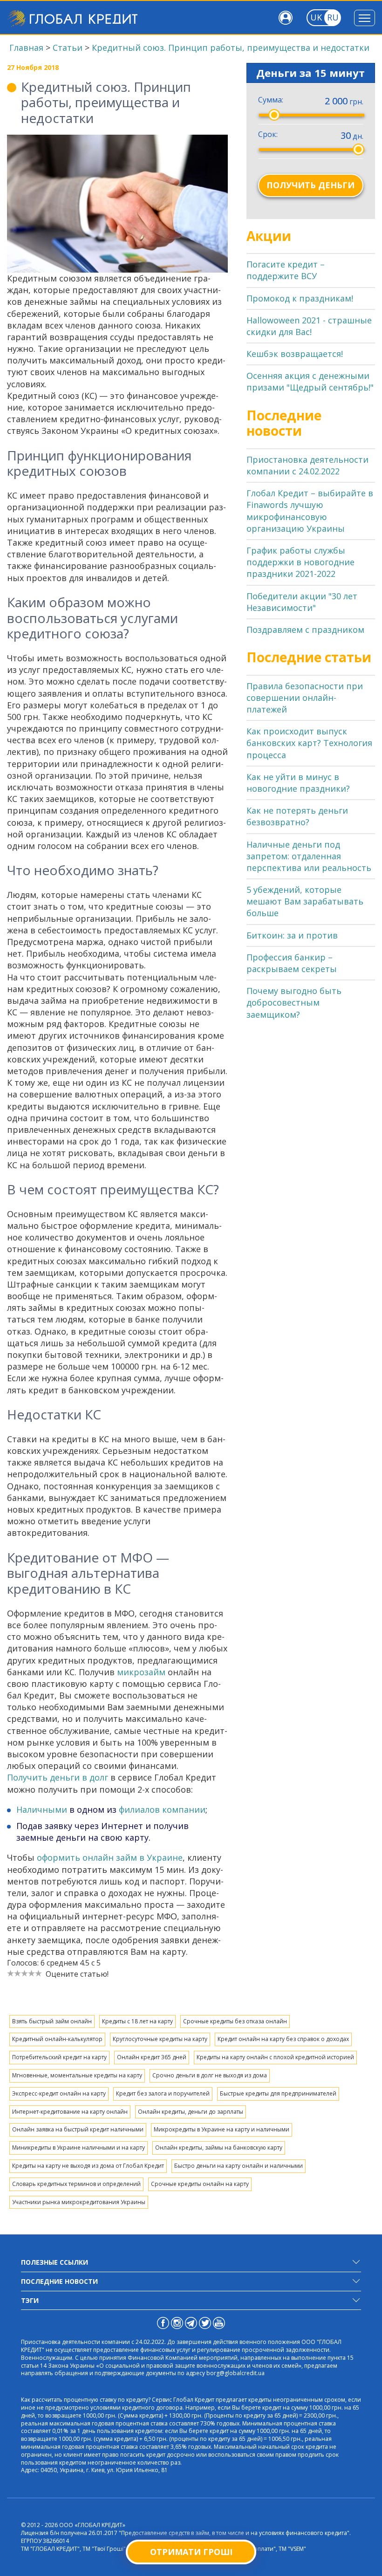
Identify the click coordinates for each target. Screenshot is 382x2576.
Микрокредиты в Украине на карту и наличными (222, 2129)
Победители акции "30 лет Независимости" (302, 602)
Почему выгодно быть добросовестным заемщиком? (294, 1002)
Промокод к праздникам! (300, 298)
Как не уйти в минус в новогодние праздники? (298, 783)
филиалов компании (162, 1809)
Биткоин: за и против (292, 935)
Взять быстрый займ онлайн (52, 2021)
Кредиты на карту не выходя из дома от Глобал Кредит (88, 2166)
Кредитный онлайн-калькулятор (57, 2039)
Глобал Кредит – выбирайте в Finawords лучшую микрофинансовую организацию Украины (310, 511)
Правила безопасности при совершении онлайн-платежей (305, 698)
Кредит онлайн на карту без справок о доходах (283, 2039)
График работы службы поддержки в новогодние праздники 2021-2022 (300, 562)
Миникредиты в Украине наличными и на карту (78, 2148)
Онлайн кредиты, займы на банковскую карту (219, 2148)
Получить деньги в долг (58, 1777)
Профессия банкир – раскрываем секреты (292, 963)
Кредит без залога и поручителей (163, 2093)
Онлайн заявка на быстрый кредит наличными (78, 2129)
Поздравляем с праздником (305, 630)
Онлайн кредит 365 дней (152, 2057)
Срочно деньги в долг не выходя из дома (210, 2075)
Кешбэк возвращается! (295, 354)
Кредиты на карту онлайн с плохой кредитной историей (275, 2057)
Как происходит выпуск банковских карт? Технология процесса (309, 743)
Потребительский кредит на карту (59, 2057)
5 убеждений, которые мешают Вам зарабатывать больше (305, 901)
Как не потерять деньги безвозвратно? (297, 816)
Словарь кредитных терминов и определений (76, 2184)
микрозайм (141, 1672)
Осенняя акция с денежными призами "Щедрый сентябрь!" (310, 381)
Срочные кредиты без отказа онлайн (235, 2021)
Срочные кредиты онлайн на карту (200, 2184)
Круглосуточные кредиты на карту (160, 2039)
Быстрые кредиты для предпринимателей (278, 2093)
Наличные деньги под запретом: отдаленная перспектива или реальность (309, 856)
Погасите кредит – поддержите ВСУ (286, 270)
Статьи (68, 48)
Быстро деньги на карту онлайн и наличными (239, 2166)
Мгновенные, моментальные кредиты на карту (77, 2075)
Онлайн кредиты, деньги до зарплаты (191, 2112)
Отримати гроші (191, 2552)
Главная (26, 48)
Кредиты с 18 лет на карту (137, 2021)
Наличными (42, 1809)
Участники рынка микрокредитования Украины (79, 2202)
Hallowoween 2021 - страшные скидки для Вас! (309, 326)
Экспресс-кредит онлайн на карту (59, 2093)
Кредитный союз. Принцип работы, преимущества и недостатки (231, 48)
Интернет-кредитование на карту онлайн (70, 2112)
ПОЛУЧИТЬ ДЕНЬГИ (310, 185)
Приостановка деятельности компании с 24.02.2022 (307, 465)
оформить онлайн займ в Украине (110, 1857)
